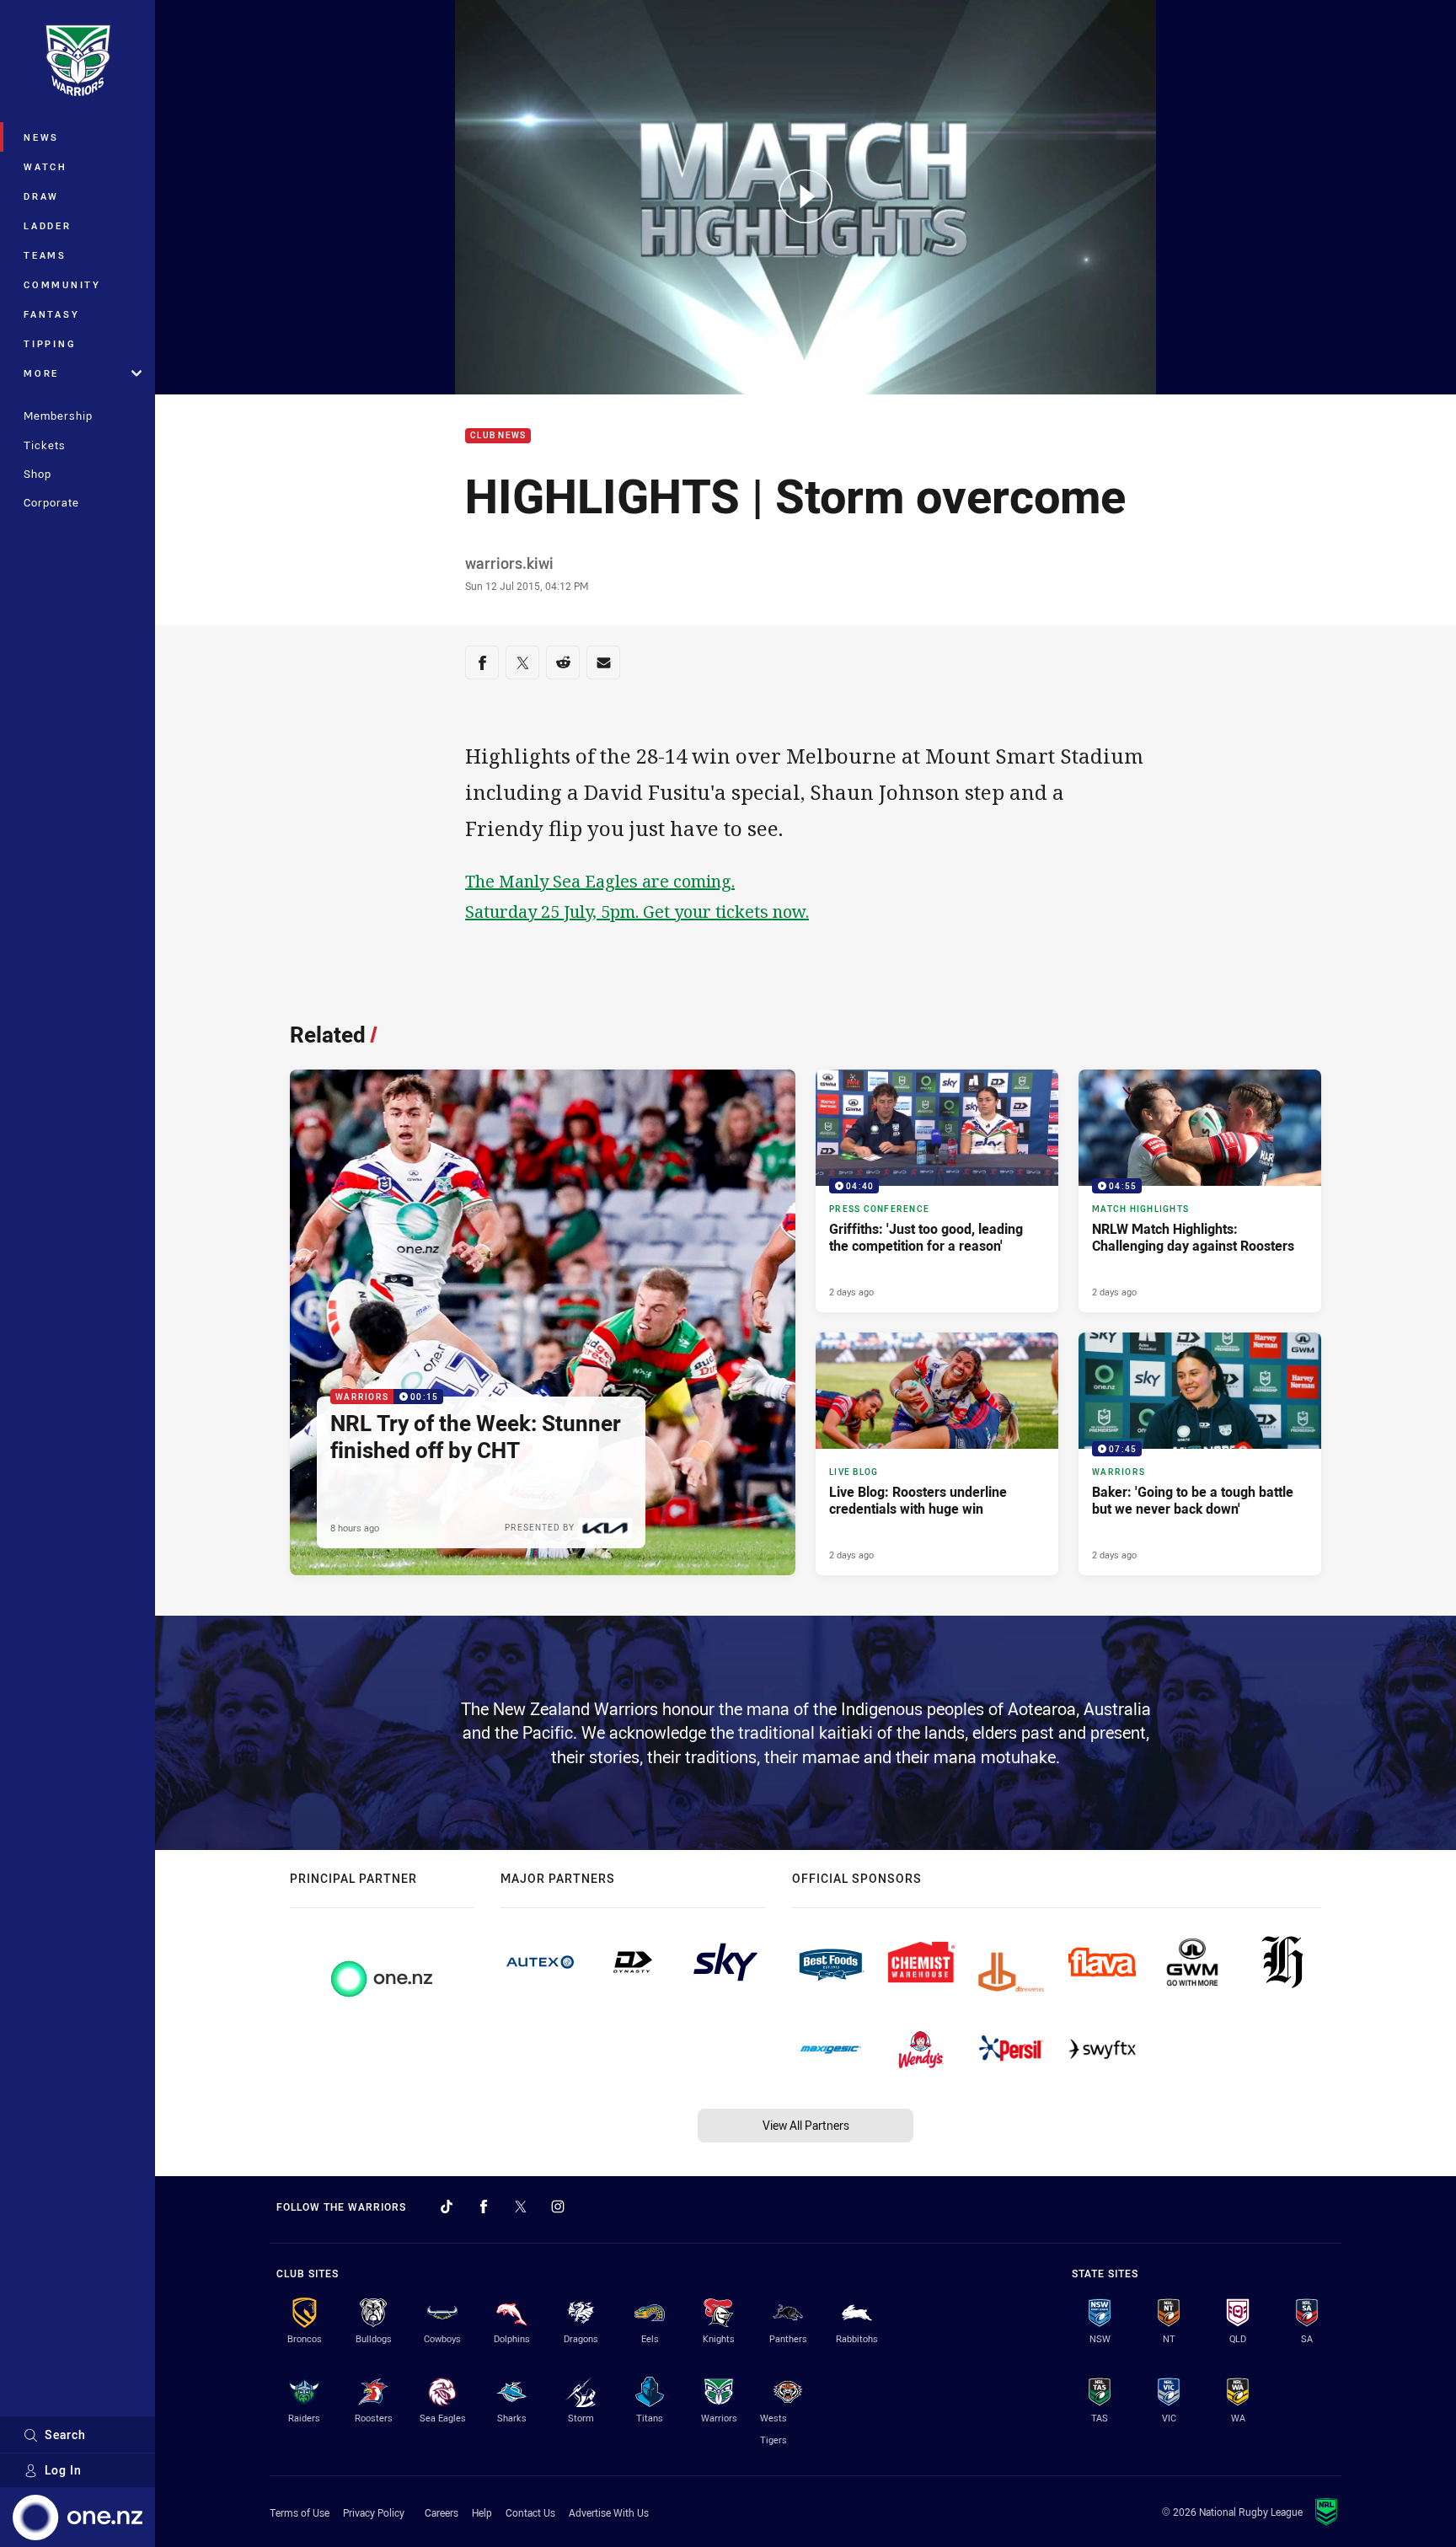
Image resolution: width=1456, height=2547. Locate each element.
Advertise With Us (609, 2512)
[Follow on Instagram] (558, 2207)
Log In (63, 2470)
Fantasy (51, 314)
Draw (41, 196)
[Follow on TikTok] (447, 2207)
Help (482, 2512)
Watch (45, 166)
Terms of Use (300, 2512)
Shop (37, 474)
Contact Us (530, 2512)
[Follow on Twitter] (521, 2207)
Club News (498, 436)
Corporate (51, 502)
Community (62, 284)
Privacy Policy (374, 2512)
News (41, 137)
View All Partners (806, 2125)
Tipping (50, 343)
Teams (45, 255)
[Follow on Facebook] (484, 2207)
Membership (58, 416)
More (41, 373)
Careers (442, 2512)
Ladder (48, 225)
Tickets (45, 445)
